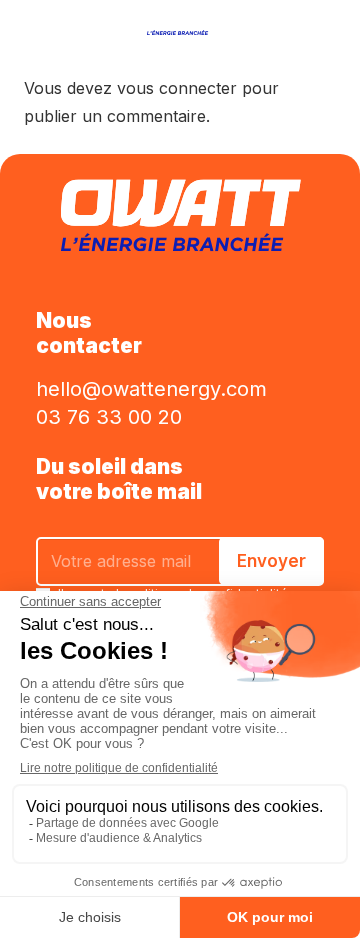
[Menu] (28, 25)
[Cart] (295, 25)
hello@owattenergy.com (151, 389)
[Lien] (180, 25)
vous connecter (177, 88)
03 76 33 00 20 (109, 417)
